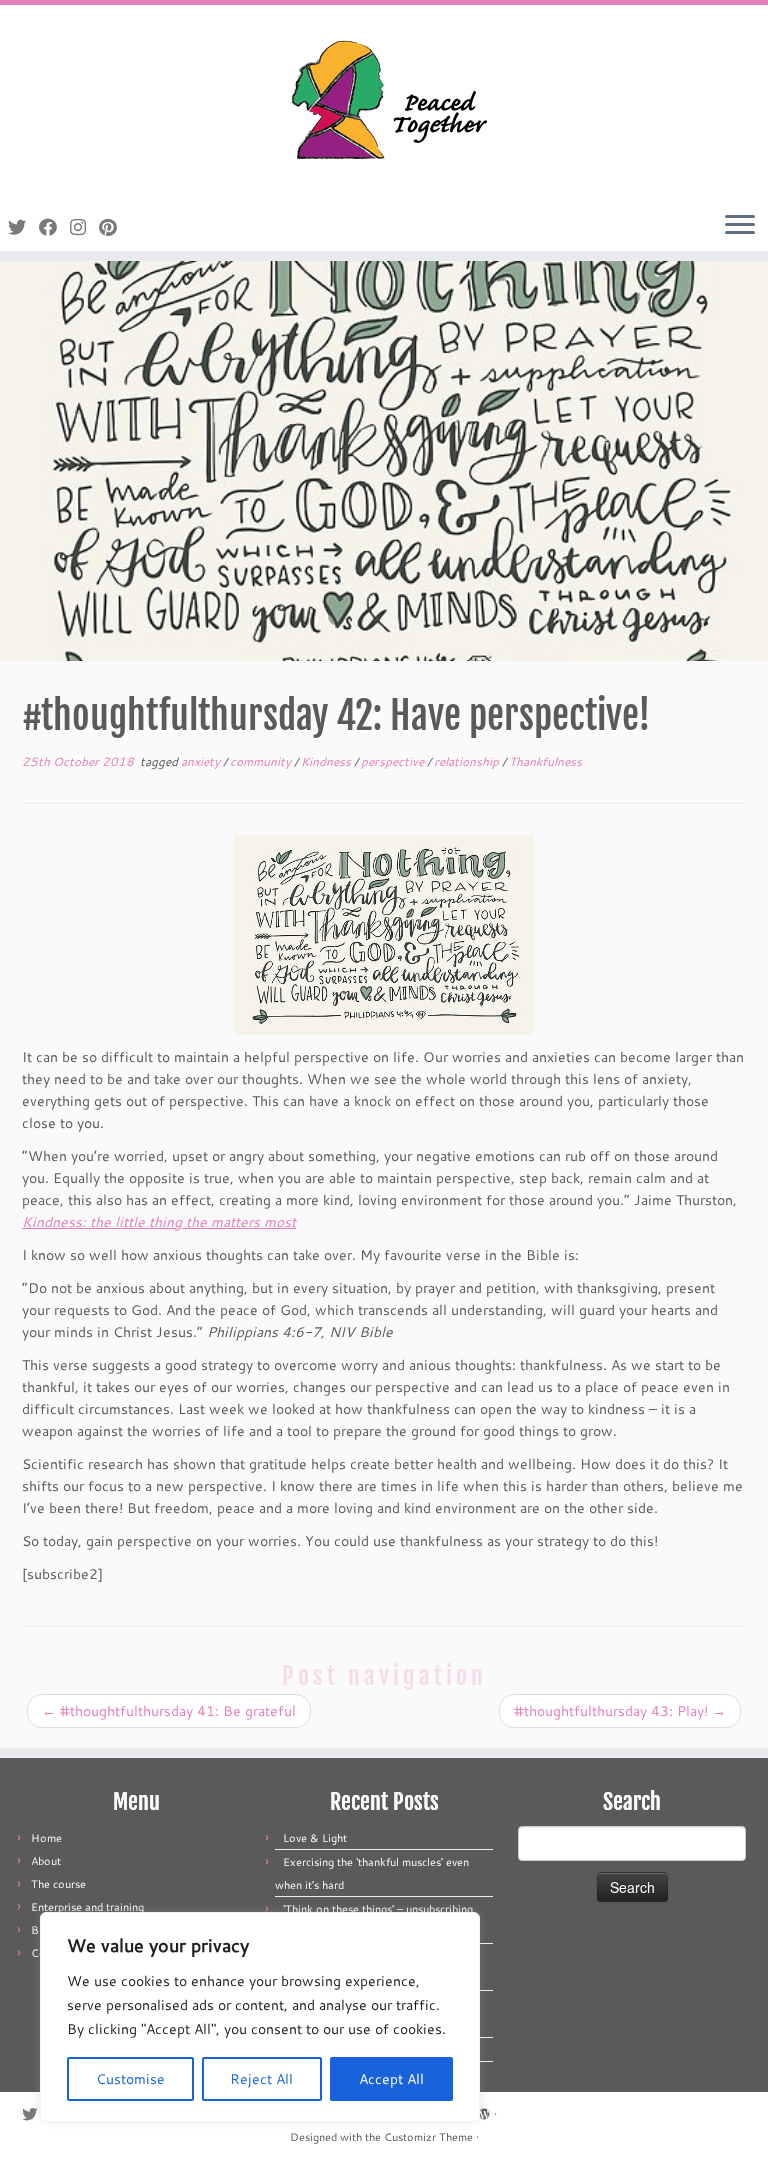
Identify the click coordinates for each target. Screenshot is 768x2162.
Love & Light (315, 1838)
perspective (394, 761)
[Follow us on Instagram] (84, 227)
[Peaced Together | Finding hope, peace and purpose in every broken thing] (384, 102)
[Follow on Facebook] (54, 227)
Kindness (327, 761)
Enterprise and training (87, 1907)
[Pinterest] (114, 227)
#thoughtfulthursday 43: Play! (620, 1711)
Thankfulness (545, 761)
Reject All (261, 2079)
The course (58, 1884)
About (46, 1861)
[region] (260, 2017)
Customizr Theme (428, 2137)
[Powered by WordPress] (484, 2110)
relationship (468, 761)
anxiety (202, 761)
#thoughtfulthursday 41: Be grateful (169, 1711)
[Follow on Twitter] (23, 227)
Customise (130, 2079)
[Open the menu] (740, 226)
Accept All (391, 2079)
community (262, 761)
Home (46, 1838)
